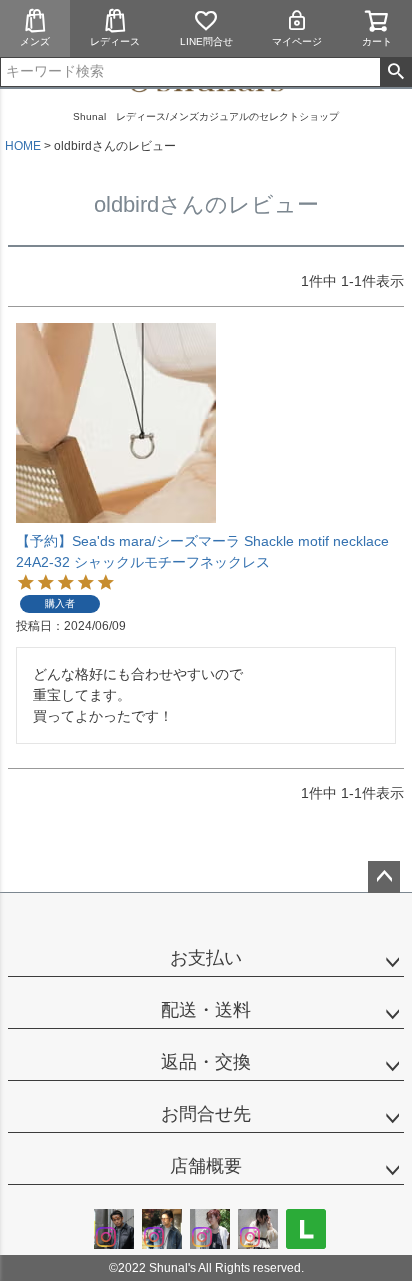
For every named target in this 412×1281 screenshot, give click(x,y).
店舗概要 (206, 1166)
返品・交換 (206, 1062)
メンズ (35, 41)
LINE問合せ (206, 41)
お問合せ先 (206, 1114)
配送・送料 (206, 1010)
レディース (115, 41)
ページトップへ (384, 877)
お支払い (206, 958)
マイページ (297, 41)
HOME (23, 146)
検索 (395, 72)
